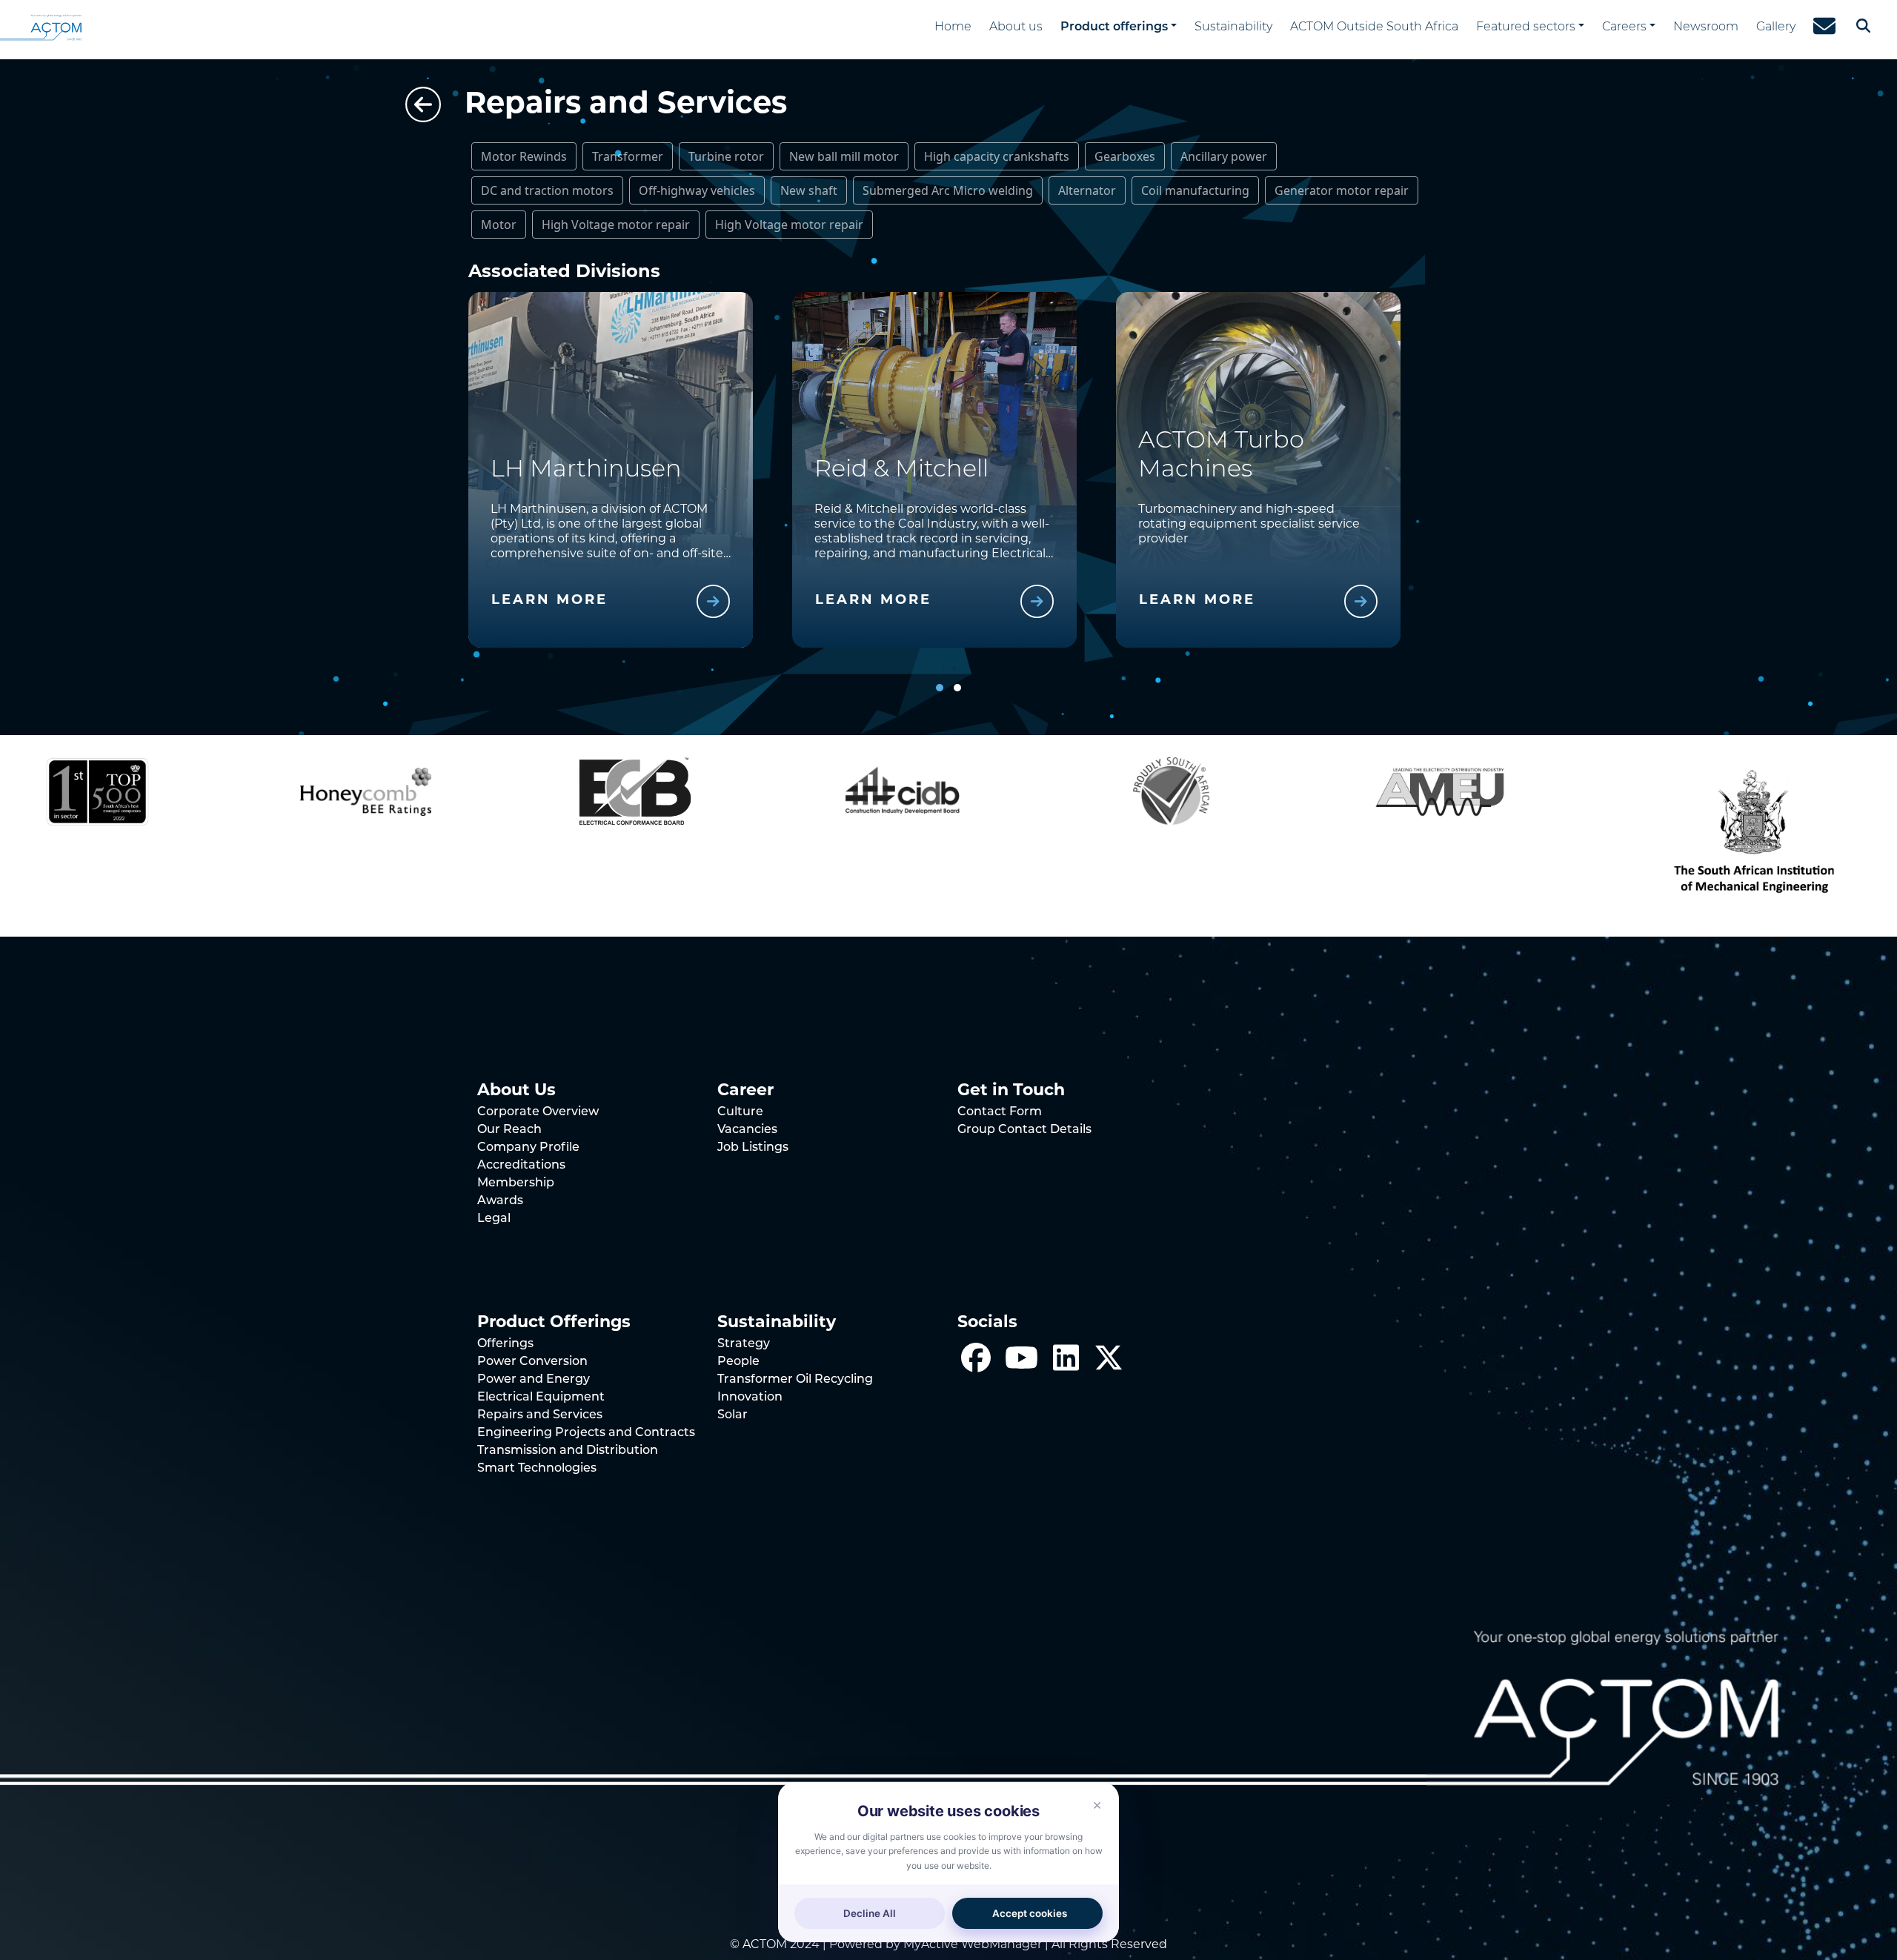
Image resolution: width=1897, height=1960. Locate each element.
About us (1016, 27)
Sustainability (1233, 27)
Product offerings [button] (1114, 27)
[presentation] (943, 668)
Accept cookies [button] (1030, 1913)
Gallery (1776, 27)
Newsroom (1706, 27)
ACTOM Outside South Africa (1374, 27)
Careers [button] (1624, 27)
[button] (940, 688)
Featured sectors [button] (1526, 27)
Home (953, 27)
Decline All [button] (870, 1913)
